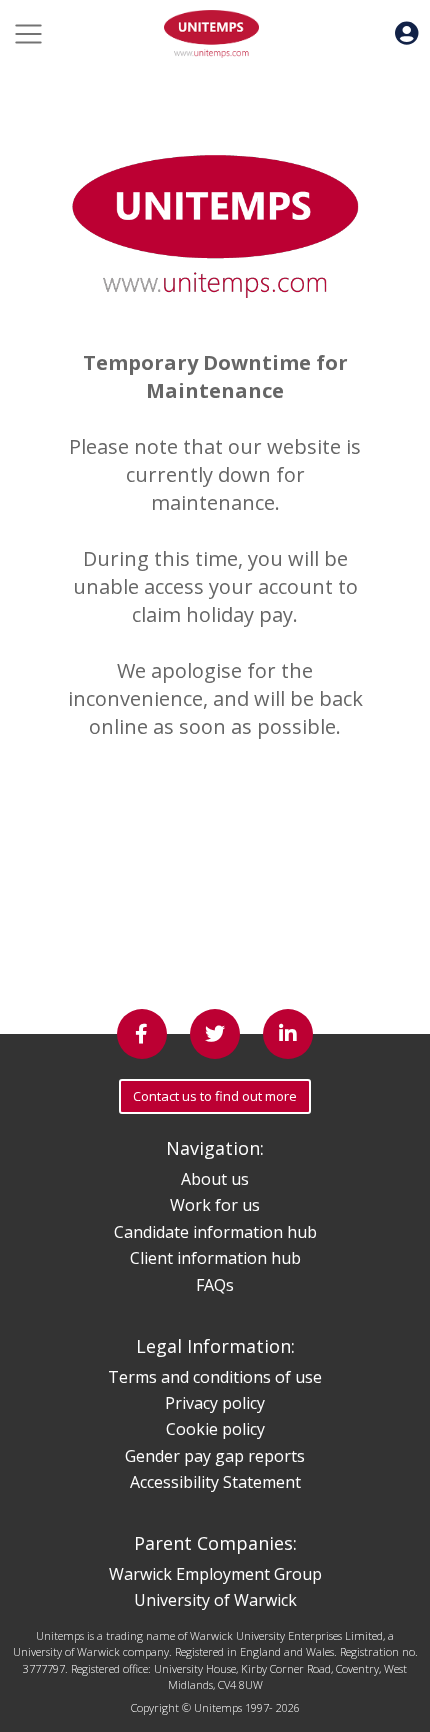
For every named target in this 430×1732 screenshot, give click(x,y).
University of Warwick (215, 1600)
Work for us (215, 1205)
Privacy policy (215, 1403)
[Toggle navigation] (28, 34)
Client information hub (215, 1258)
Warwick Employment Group (215, 1574)
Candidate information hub (215, 1232)
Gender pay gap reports (215, 1456)
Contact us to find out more (215, 1096)
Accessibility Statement (215, 1482)
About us (215, 1179)
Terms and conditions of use (215, 1377)
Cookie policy (215, 1429)
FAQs (215, 1285)
